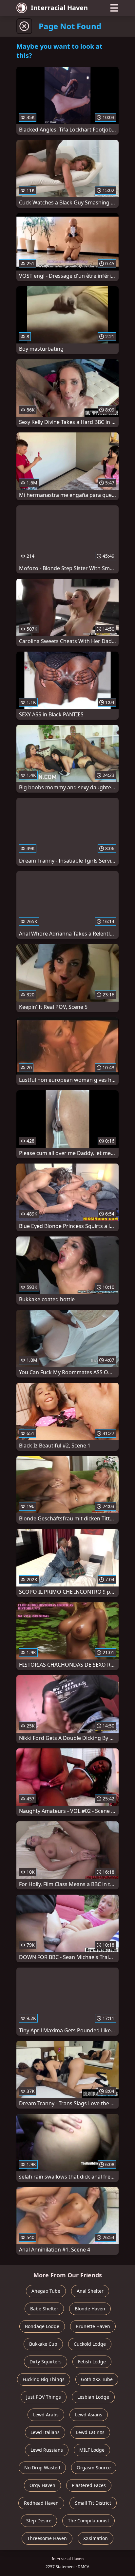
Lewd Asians (89, 2415)
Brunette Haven (93, 2326)
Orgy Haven (42, 2485)
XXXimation (96, 2538)
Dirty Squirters (46, 2362)
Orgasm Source (94, 2468)
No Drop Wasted (42, 2468)
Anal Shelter (90, 2291)
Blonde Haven (90, 2309)
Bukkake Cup (43, 2344)
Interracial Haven (59, 8)
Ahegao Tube (46, 2291)
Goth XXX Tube (97, 2379)
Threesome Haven (47, 2538)
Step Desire (39, 2521)
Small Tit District (93, 2503)
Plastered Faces (89, 2485)
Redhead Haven (41, 2503)
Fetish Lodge (92, 2362)
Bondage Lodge (42, 2326)
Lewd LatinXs (90, 2432)
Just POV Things (44, 2397)
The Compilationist (88, 2521)
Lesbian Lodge (93, 2397)
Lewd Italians (45, 2432)
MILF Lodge (92, 2450)
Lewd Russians (47, 2450)
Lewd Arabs (46, 2415)
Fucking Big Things (44, 2379)
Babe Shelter (44, 2309)
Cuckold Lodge (90, 2344)
